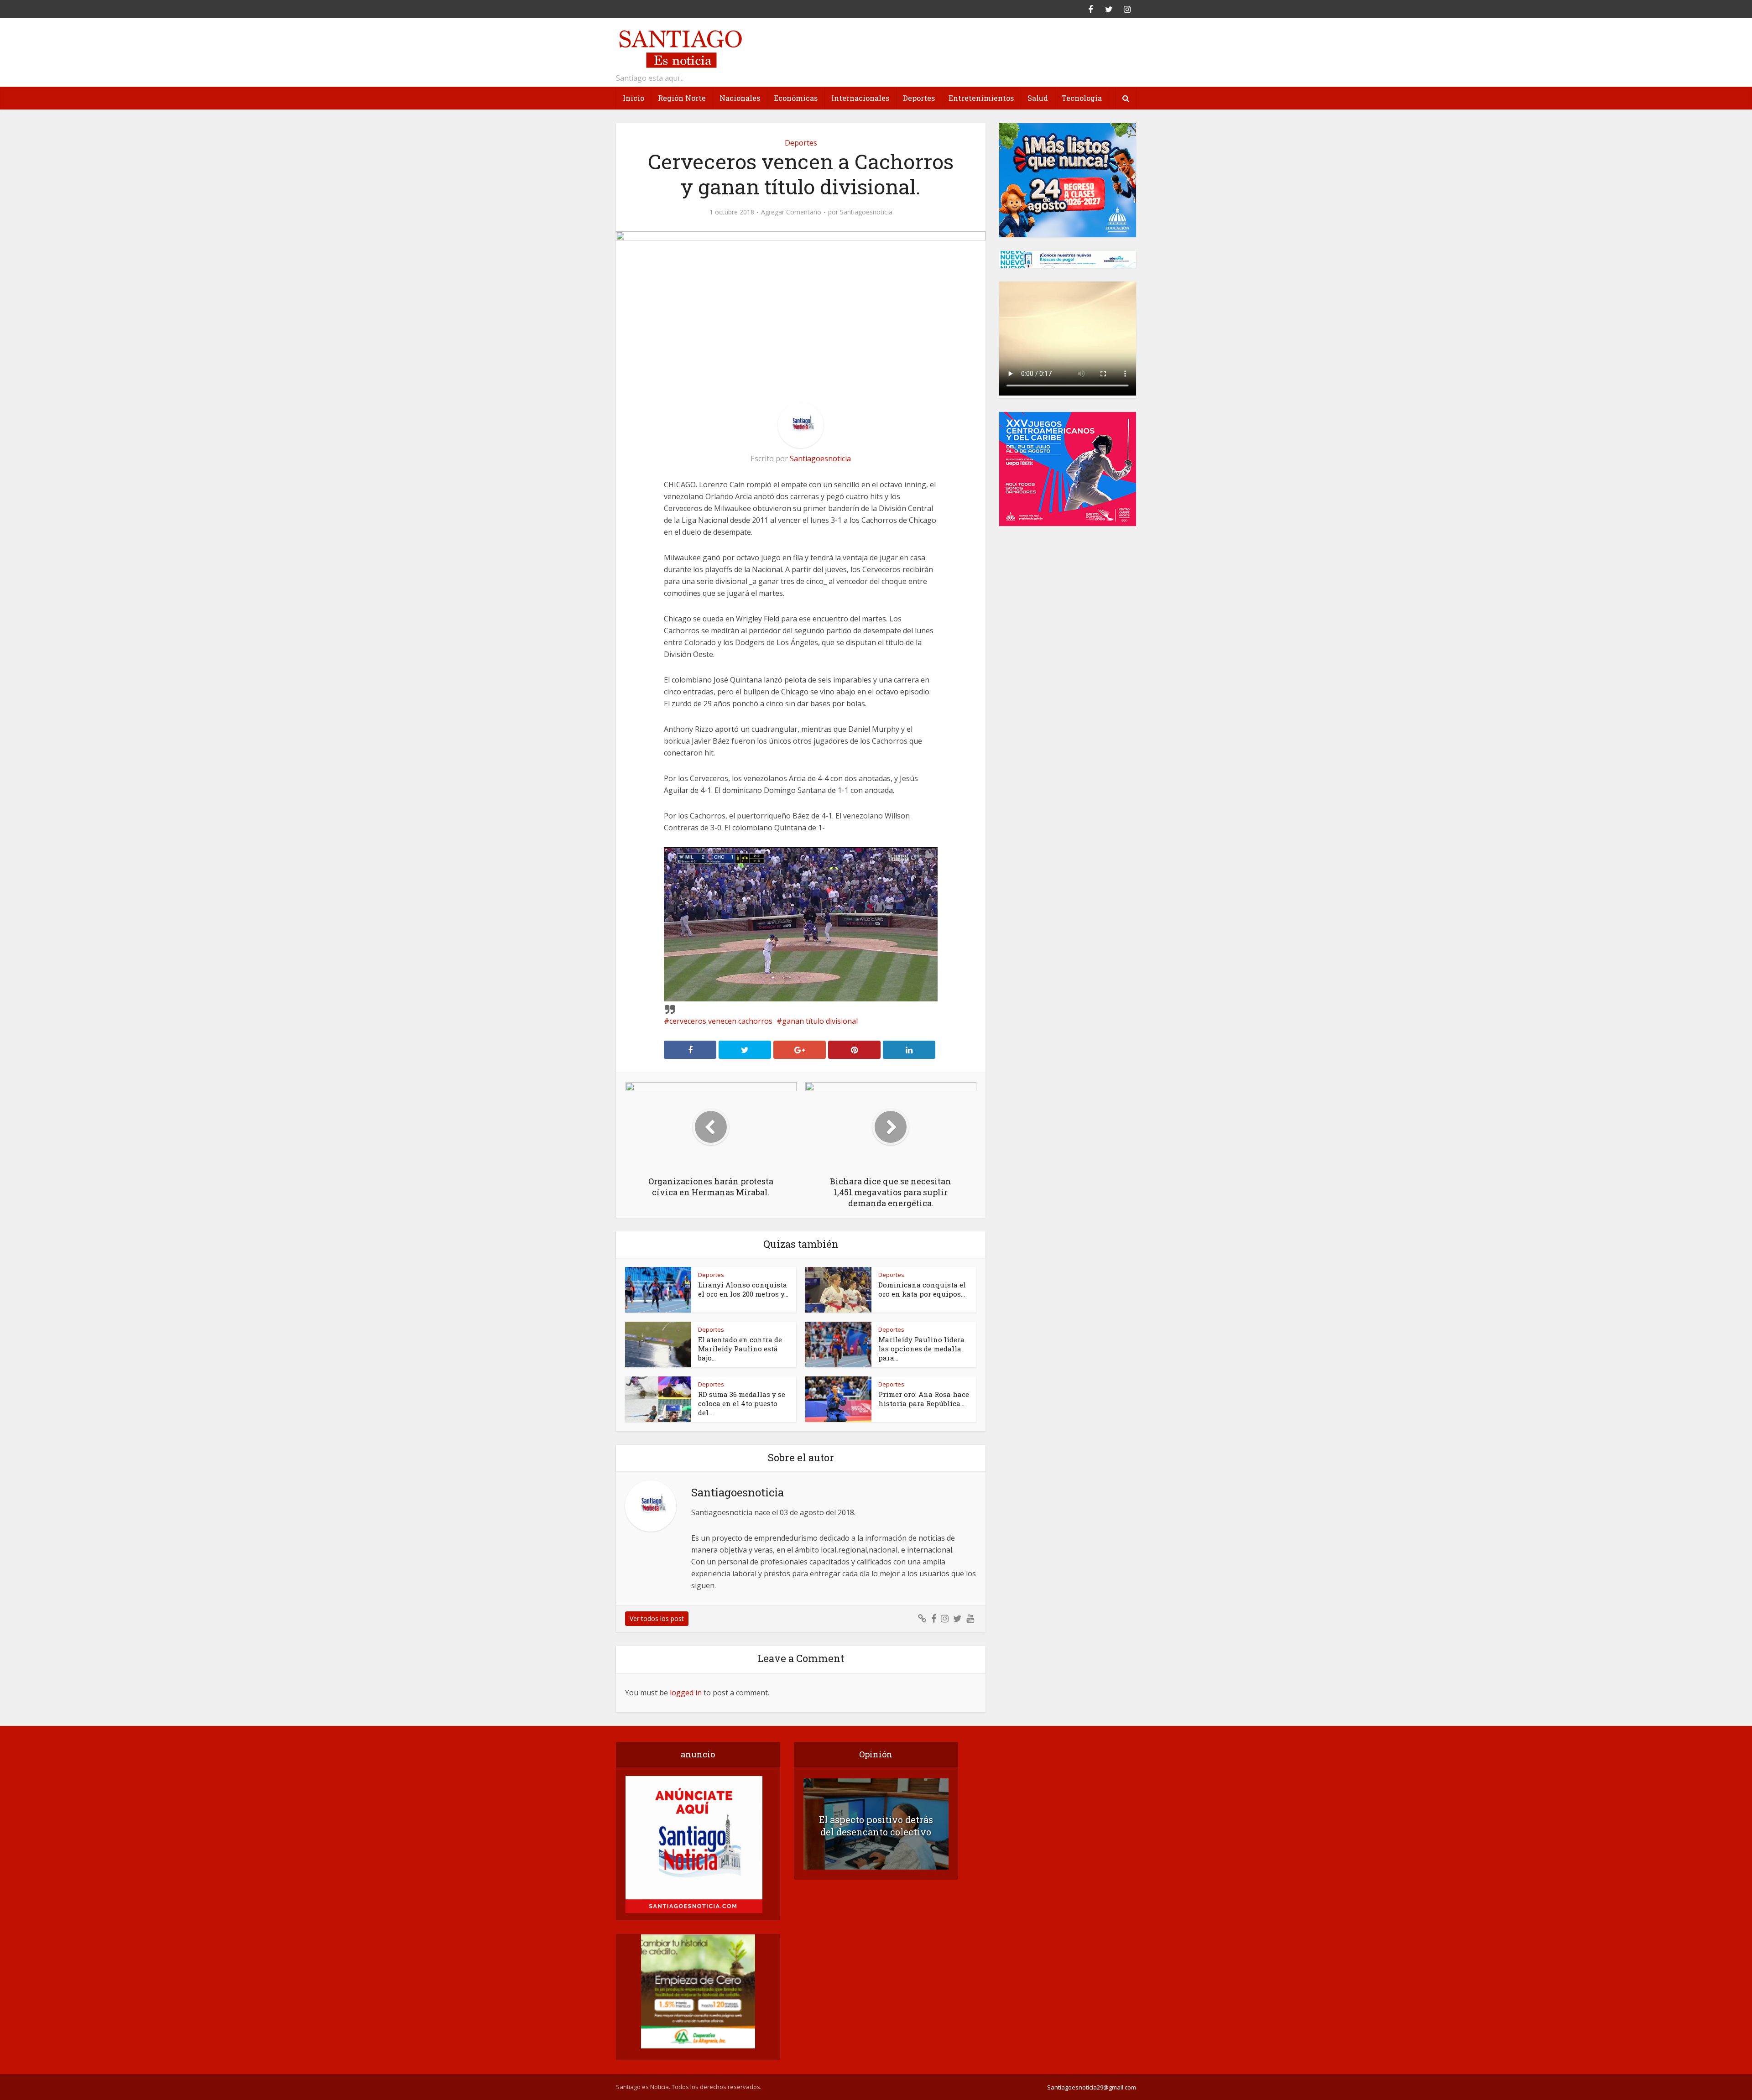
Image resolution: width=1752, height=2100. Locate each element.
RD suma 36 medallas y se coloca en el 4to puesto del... (742, 1403)
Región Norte (682, 98)
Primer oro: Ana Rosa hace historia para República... (924, 1399)
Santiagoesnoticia (866, 212)
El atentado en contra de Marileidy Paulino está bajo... (740, 1349)
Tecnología (1082, 98)
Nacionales (740, 98)
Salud (1038, 98)
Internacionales (860, 98)
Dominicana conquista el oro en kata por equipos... (922, 1289)
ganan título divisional (820, 1021)
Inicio (634, 98)
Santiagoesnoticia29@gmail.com (1092, 2087)
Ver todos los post (657, 1618)
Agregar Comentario (791, 212)
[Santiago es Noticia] (680, 48)
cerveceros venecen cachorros (721, 1021)
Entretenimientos (981, 98)
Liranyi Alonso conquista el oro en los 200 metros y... (743, 1289)
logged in (686, 1693)
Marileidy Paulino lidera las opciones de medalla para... (921, 1349)
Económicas (796, 98)
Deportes (919, 98)
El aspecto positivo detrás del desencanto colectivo (876, 1826)
